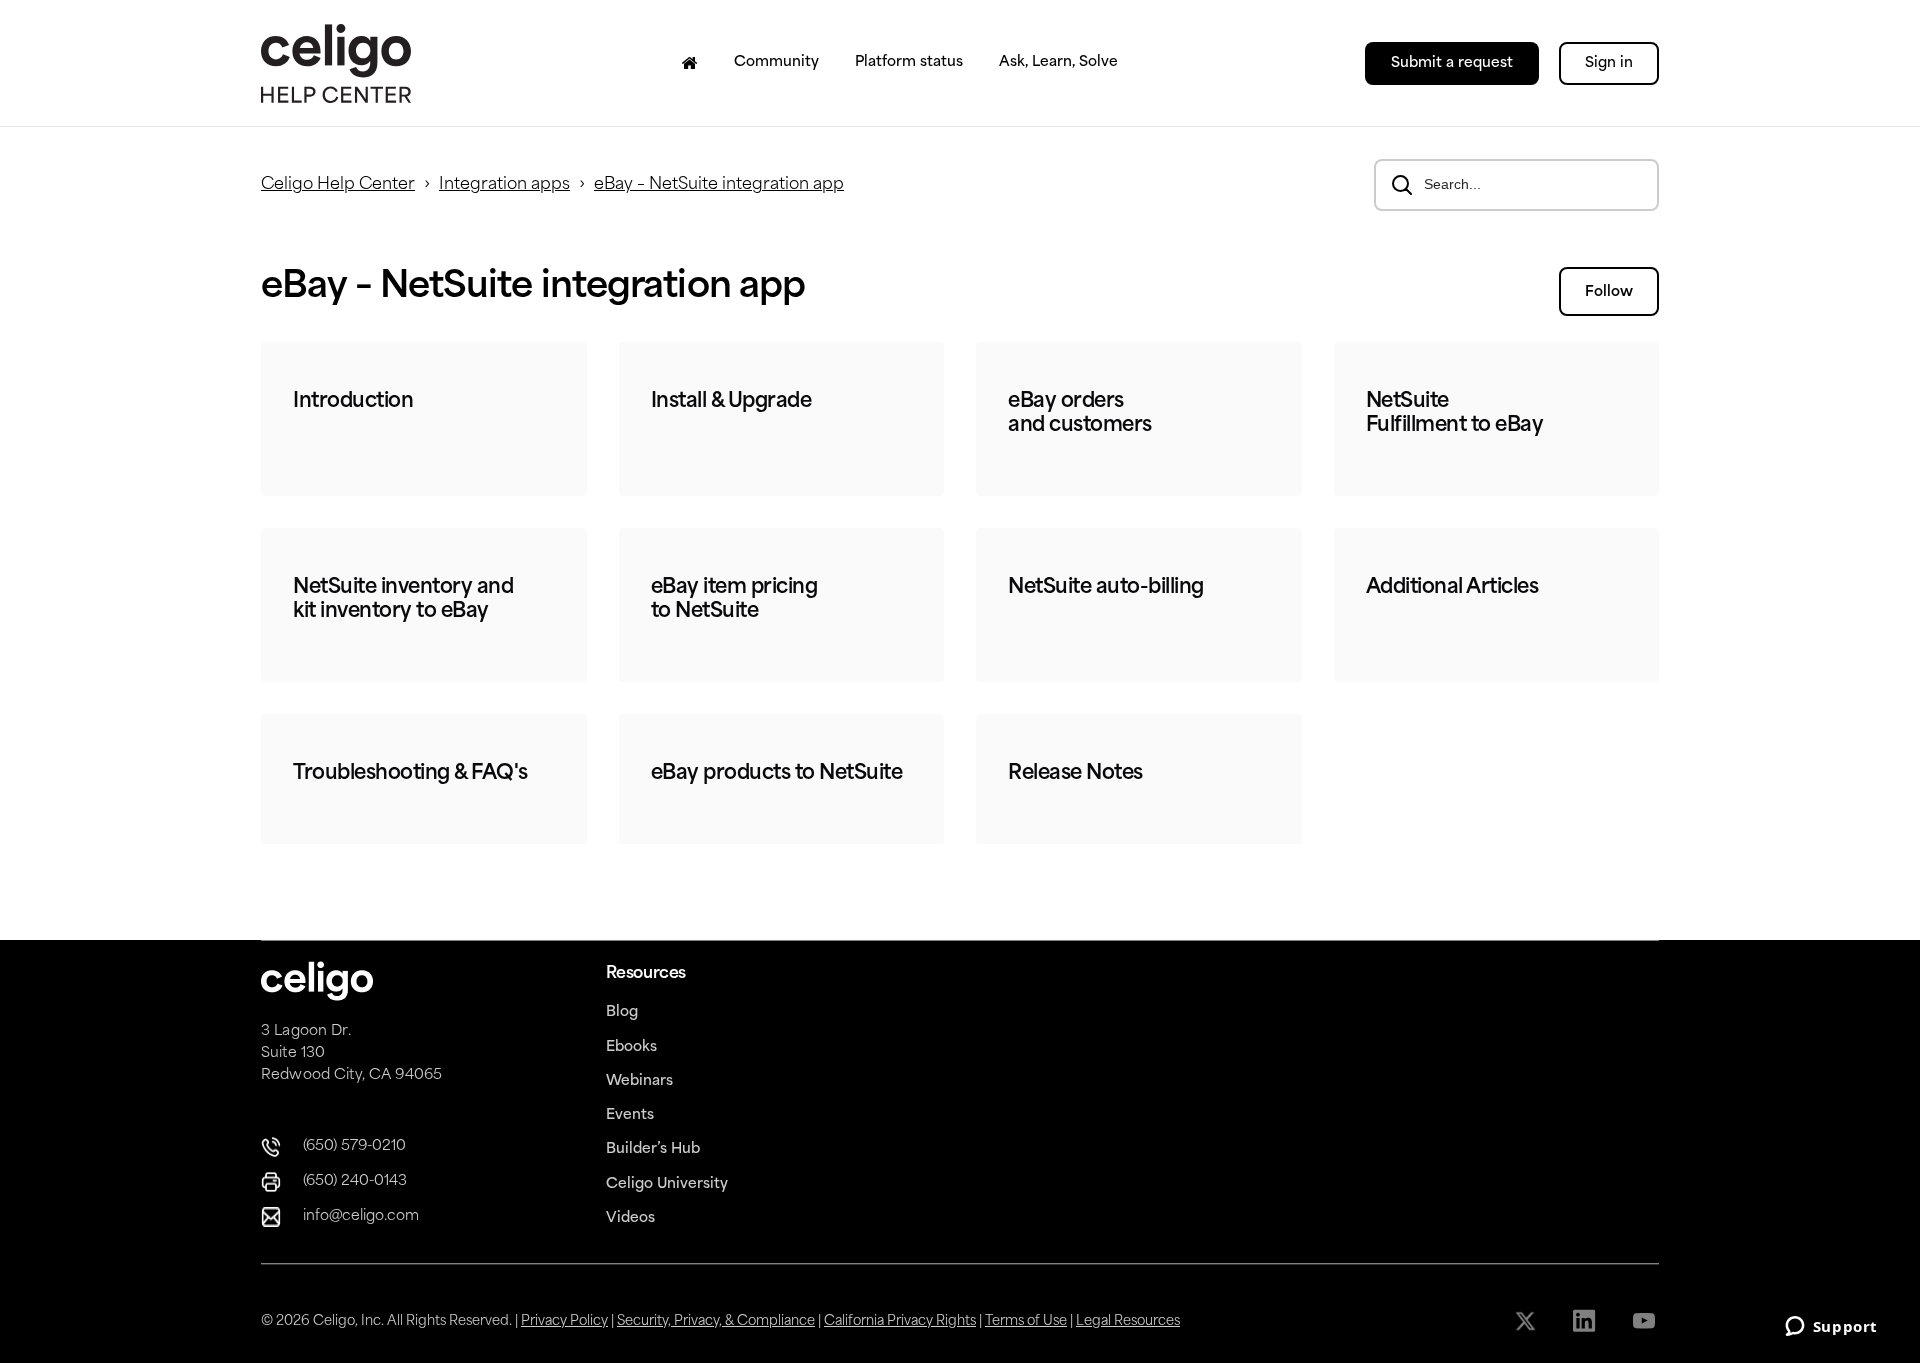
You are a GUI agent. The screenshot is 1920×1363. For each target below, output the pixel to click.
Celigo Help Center (338, 185)
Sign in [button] (1609, 63)
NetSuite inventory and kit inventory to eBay (403, 600)
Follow (1609, 292)
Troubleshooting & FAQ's (410, 774)
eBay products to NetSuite (777, 774)
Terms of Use (1026, 1321)
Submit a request (1452, 63)
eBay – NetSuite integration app (719, 185)
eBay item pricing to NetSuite (734, 600)
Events (630, 1115)
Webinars (639, 1081)
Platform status (909, 62)
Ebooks (631, 1047)
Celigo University (667, 1184)
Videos (630, 1218)
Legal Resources (1128, 1321)
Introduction (353, 402)
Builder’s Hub (653, 1149)
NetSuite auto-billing (1106, 588)
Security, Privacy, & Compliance (716, 1321)
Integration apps (504, 185)
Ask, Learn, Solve (1058, 62)
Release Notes (1075, 774)
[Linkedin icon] (1586, 1321)
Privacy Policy (564, 1321)
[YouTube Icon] (1645, 1321)
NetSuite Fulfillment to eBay (1455, 414)
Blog (622, 1012)
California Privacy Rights (900, 1321)
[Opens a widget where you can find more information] (1831, 1328)
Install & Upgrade (731, 402)
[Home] (690, 63)
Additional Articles (1452, 588)
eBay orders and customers (1080, 414)
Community (776, 62)
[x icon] (1527, 1321)
